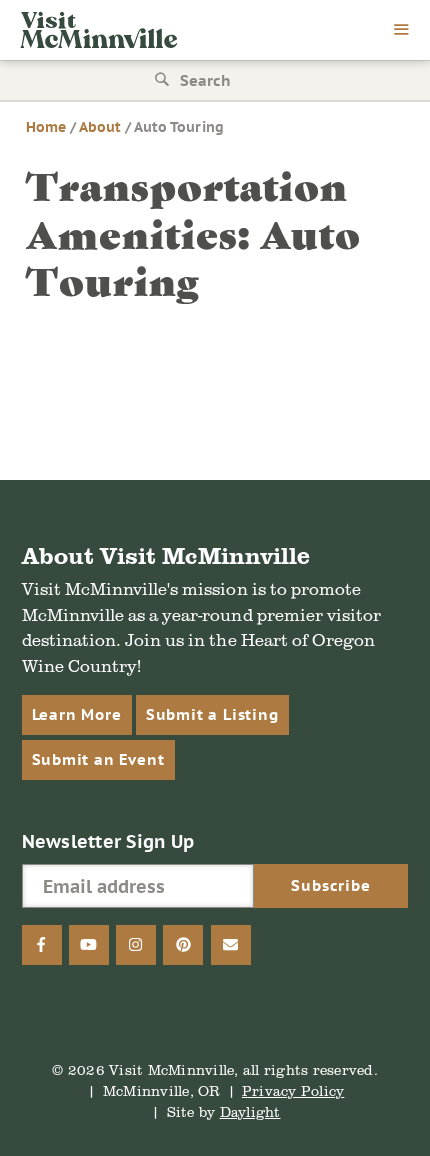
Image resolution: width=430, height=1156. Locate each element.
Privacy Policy (293, 1090)
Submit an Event (98, 759)
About (100, 127)
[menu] (402, 31)
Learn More (77, 714)
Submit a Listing (212, 714)
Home (46, 127)
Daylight (250, 1111)
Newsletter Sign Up (108, 841)
